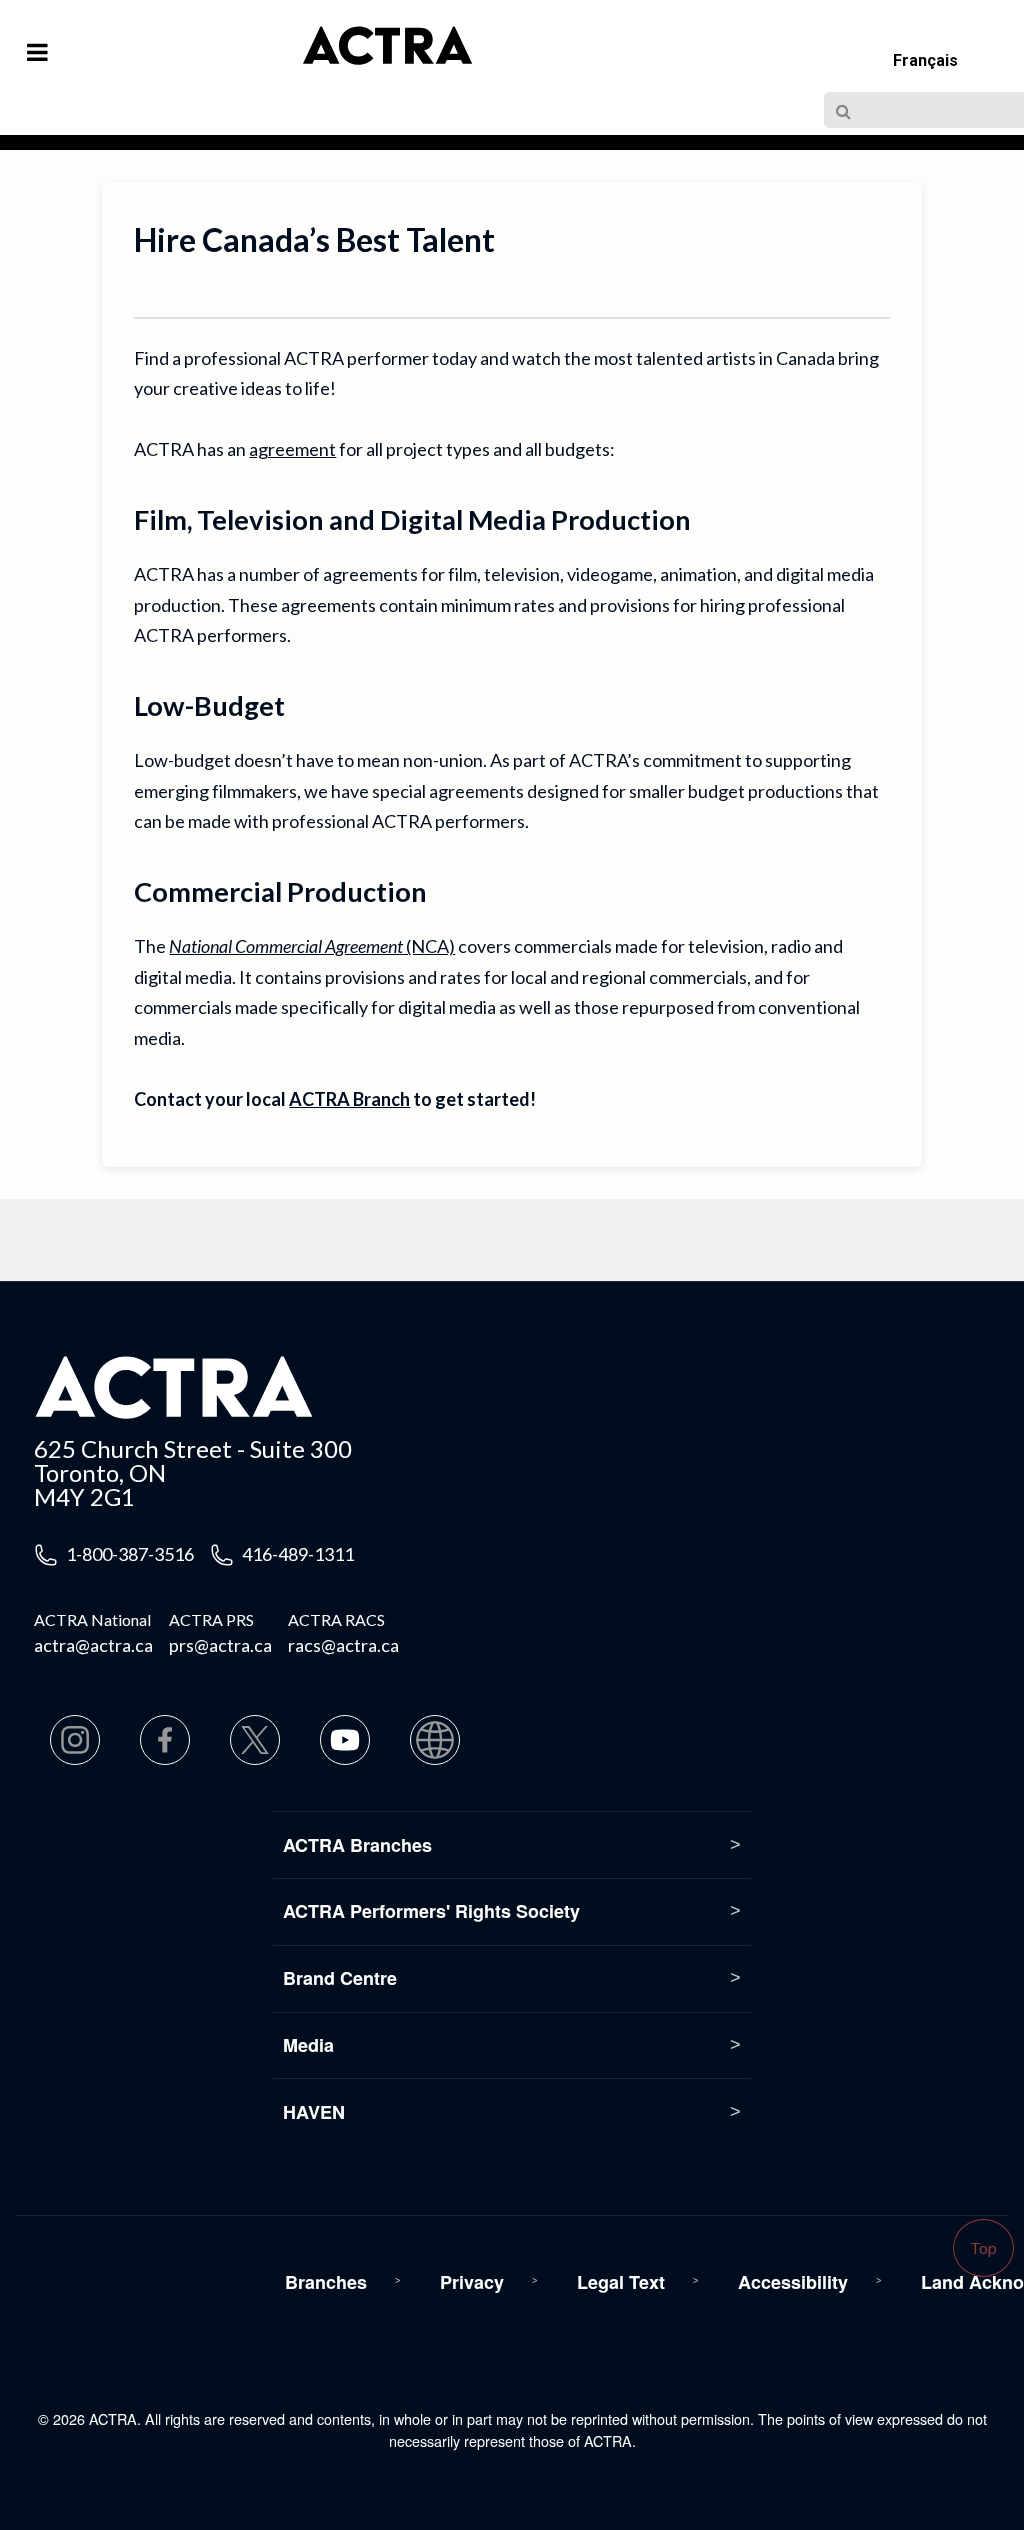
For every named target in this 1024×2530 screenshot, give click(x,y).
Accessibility (793, 2282)
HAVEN (314, 2112)
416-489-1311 (298, 1554)
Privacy (472, 2282)
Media (308, 2045)
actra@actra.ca (93, 1645)
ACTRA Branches (357, 1845)
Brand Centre (340, 1978)
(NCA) (312, 946)
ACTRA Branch (349, 1099)
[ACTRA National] (308, 58)
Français (925, 60)
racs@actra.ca (343, 1645)
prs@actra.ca (220, 1645)
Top (983, 2247)
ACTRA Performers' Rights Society (431, 1911)
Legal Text (621, 2282)
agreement (292, 449)
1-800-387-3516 (130, 1554)
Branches (326, 2282)
